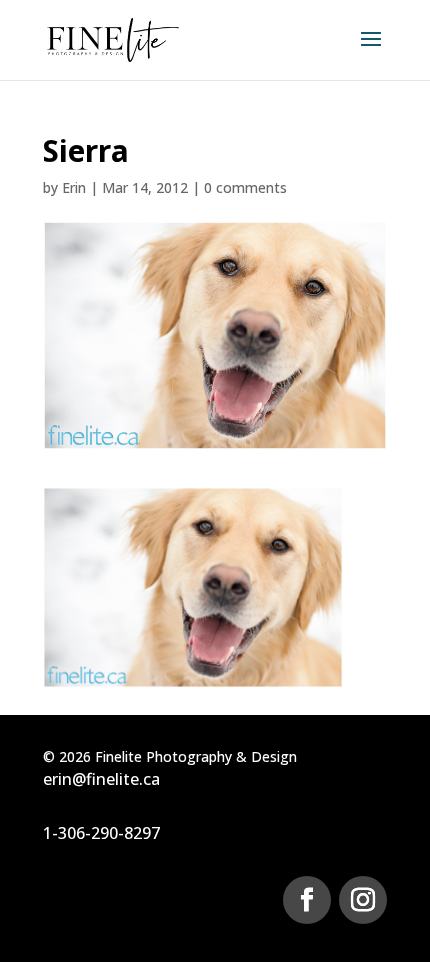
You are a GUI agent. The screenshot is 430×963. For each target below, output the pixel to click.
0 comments (245, 187)
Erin (74, 187)
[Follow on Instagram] (363, 900)
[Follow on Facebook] (307, 900)
